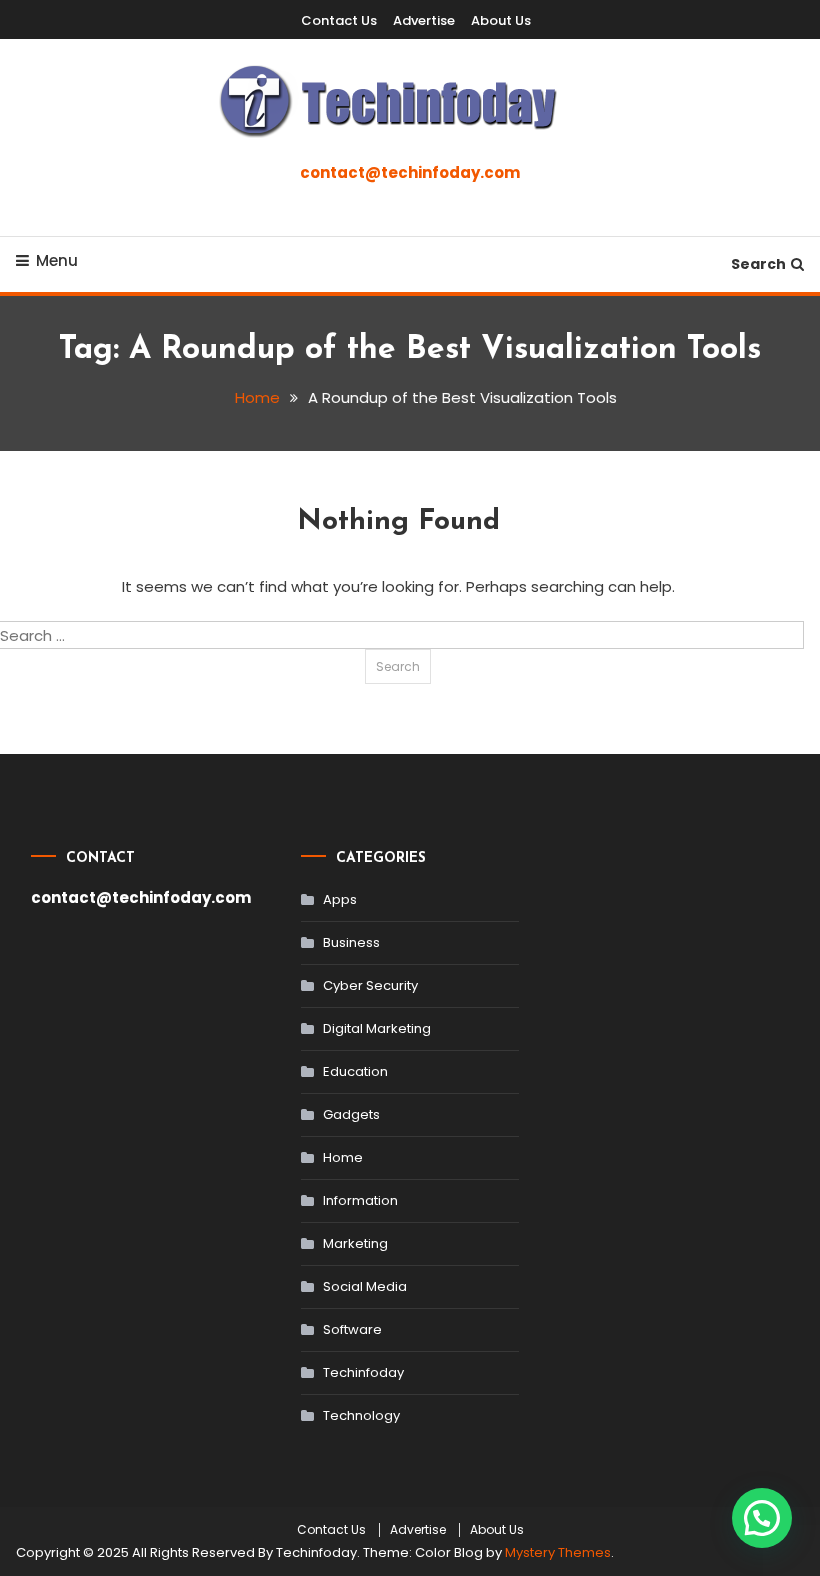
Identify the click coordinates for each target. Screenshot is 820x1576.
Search (758, 264)
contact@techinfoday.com (410, 172)
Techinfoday (363, 1372)
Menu (57, 260)
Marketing (355, 1243)
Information (360, 1200)
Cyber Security (370, 985)
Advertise (424, 20)
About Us (501, 20)
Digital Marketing (377, 1028)
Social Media (365, 1286)
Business (351, 942)
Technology (361, 1415)
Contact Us (339, 20)
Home (343, 1157)
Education (355, 1071)
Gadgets (351, 1114)
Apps (340, 899)
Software (352, 1329)
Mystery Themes (558, 1552)
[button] (762, 1518)
